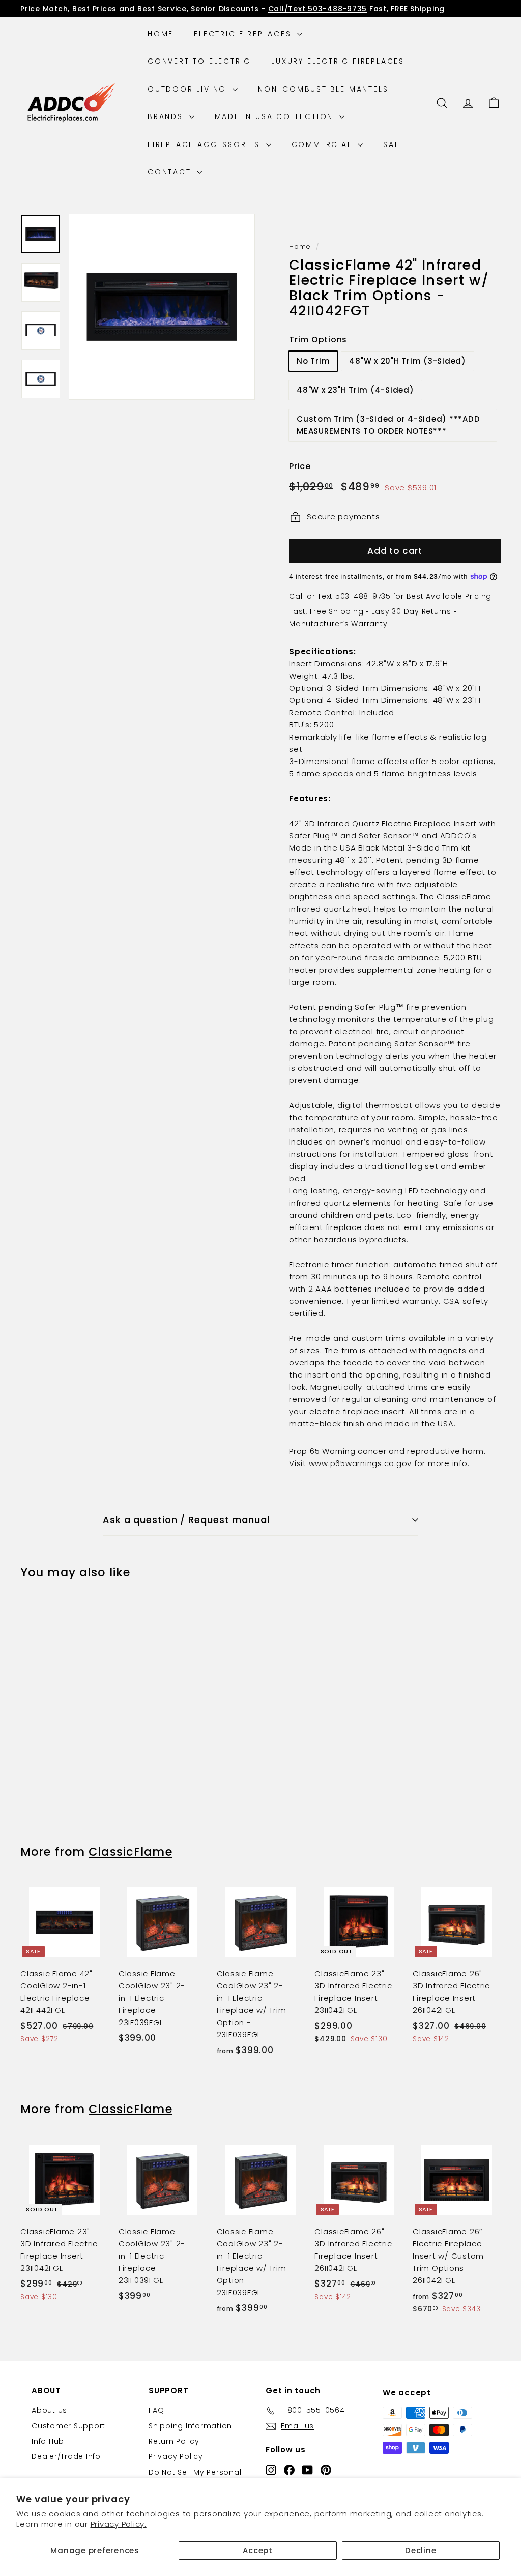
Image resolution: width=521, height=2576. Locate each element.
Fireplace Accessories (206, 144)
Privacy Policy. (119, 2524)
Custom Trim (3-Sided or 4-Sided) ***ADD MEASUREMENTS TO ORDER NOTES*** (388, 425)
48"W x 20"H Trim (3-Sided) (408, 361)
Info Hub (48, 2441)
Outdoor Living (189, 89)
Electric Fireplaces (244, 34)
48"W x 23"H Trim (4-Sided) (355, 390)
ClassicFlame (130, 1852)
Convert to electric (199, 61)
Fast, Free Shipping (326, 611)
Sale (394, 144)
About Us (49, 2410)
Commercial (324, 144)
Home (161, 34)
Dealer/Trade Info (66, 2456)
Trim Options (318, 340)
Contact (171, 172)
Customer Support (68, 2426)
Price (300, 466)
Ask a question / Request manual (186, 1520)
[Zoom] (162, 307)
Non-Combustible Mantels (323, 89)
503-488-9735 (363, 596)
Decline (421, 2550)
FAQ (156, 2410)
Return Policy (174, 2441)
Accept (258, 2550)
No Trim (313, 361)
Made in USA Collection (276, 116)
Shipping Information (190, 2426)
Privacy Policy (176, 2456)
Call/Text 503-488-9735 (318, 9)
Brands (167, 116)
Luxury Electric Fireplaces (338, 61)
